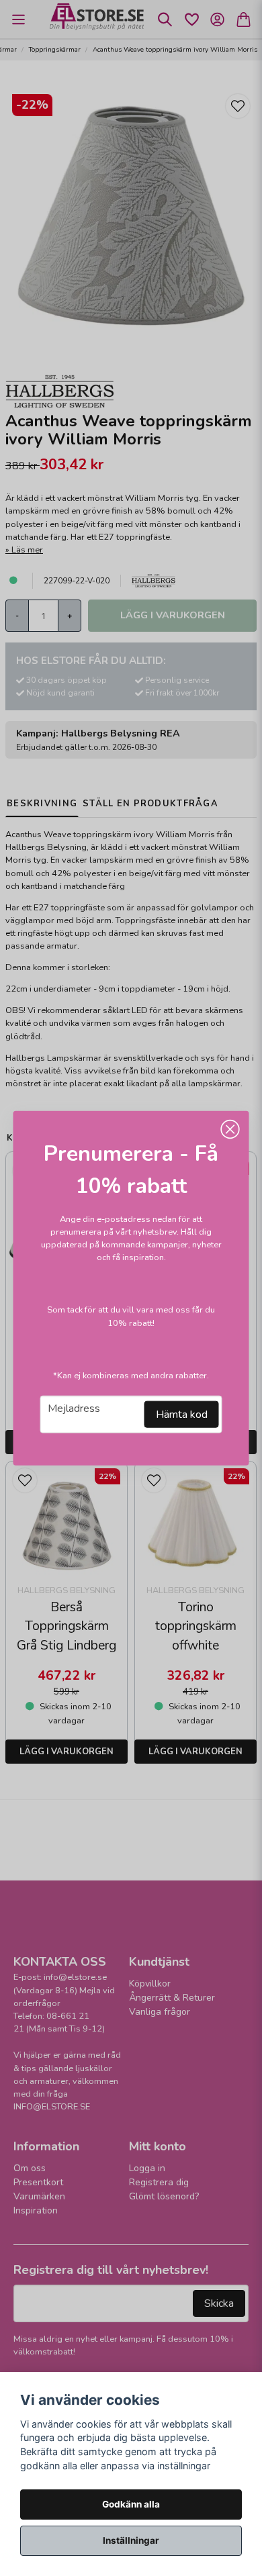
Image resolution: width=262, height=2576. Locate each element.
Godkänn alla (131, 2504)
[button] (230, 1129)
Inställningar (131, 2540)
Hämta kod (182, 1415)
